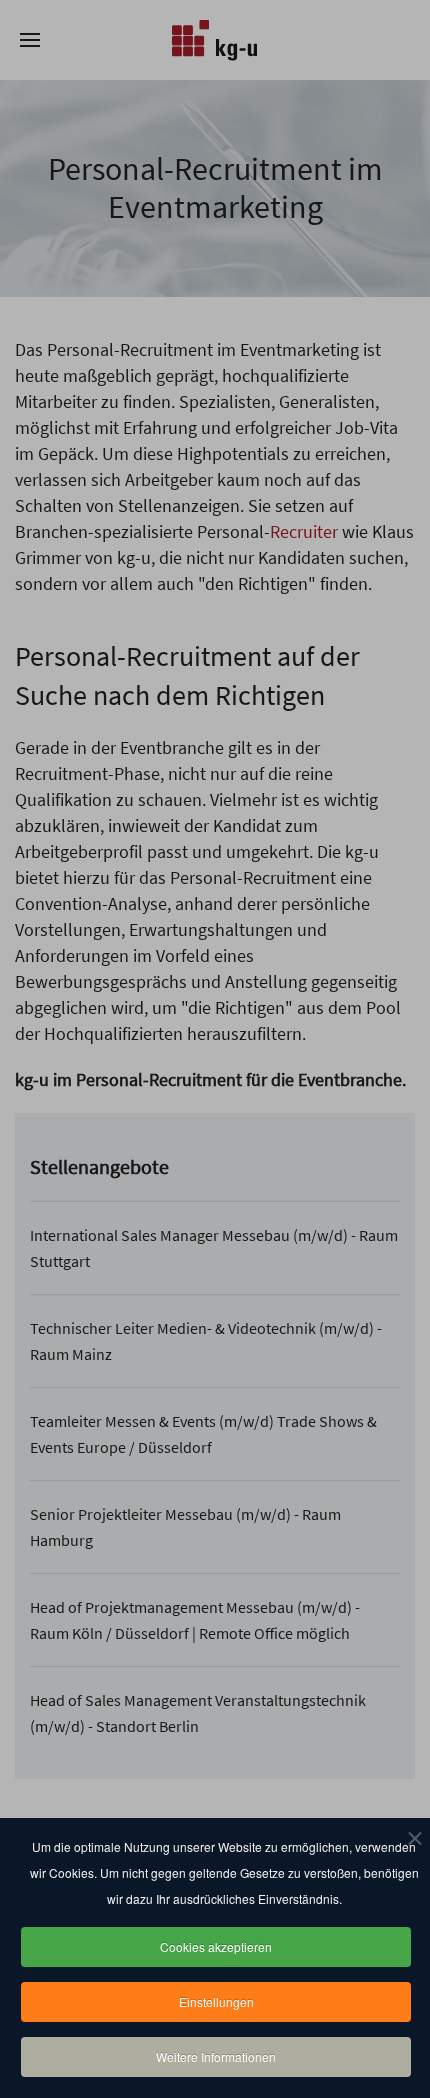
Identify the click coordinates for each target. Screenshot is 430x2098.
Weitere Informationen (216, 2056)
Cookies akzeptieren (216, 1946)
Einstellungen (216, 2001)
